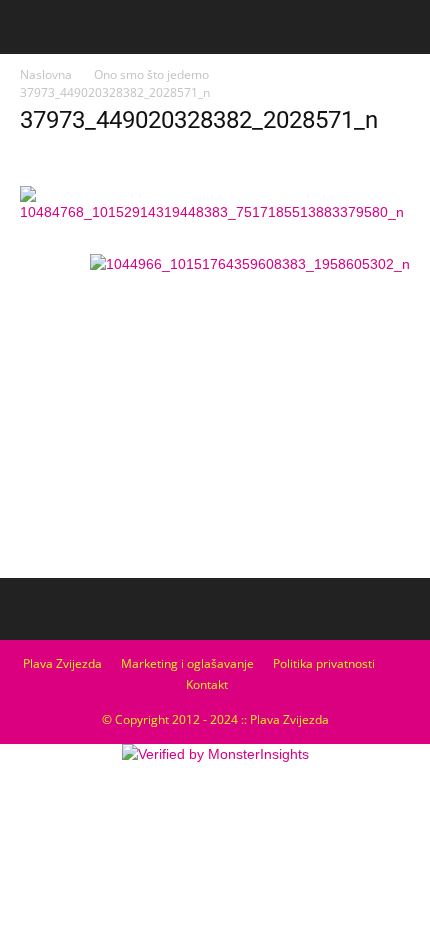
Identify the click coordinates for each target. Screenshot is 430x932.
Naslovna (46, 74)
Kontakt (207, 684)
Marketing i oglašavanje (187, 663)
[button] (402, 27)
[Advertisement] (215, 421)
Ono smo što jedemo (151, 74)
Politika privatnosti (324, 663)
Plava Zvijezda (62, 663)
